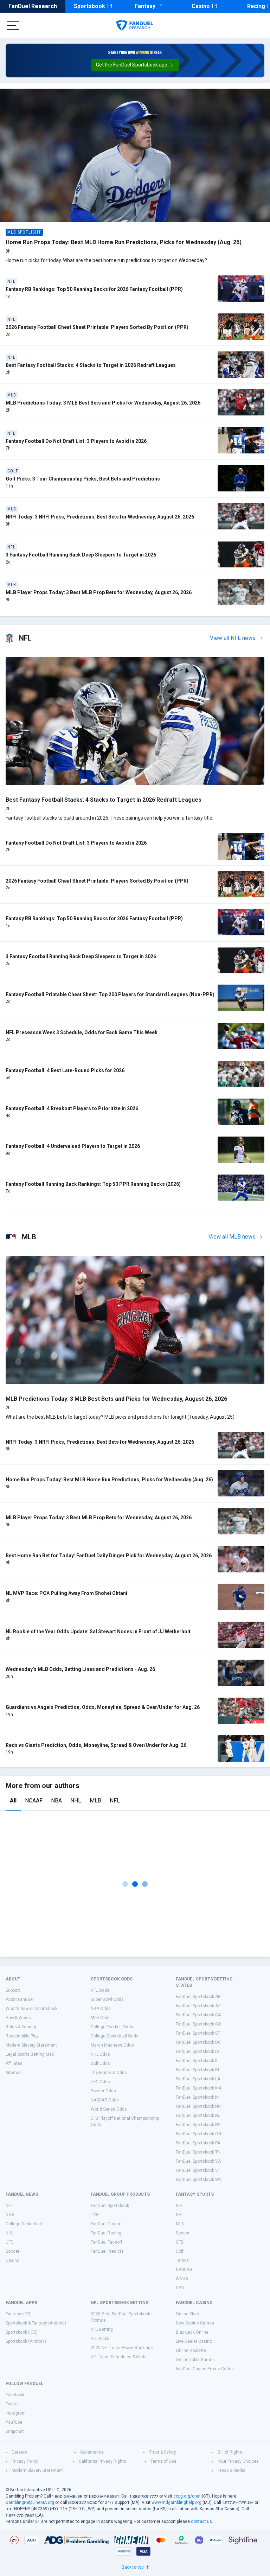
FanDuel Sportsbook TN (198, 2152)
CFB (180, 2242)
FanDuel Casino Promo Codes (205, 2369)
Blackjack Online (192, 2332)
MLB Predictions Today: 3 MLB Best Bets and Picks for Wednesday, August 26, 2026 (103, 403)
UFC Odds (100, 2082)
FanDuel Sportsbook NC (198, 2106)
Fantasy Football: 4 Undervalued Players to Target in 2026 (73, 1146)
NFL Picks (100, 2339)
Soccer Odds (103, 2091)
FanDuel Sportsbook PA (198, 2143)
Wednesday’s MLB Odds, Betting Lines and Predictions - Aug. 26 (80, 1669)
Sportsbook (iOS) (22, 2332)
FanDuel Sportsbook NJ (198, 2116)
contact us (201, 2521)
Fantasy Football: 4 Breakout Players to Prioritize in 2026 (72, 1108)
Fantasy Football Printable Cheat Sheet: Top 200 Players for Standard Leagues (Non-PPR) (110, 994)
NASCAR (184, 2270)
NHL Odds (100, 2054)
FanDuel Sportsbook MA (199, 2088)
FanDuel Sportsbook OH (198, 2134)
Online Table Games (195, 2360)
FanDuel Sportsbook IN (197, 2070)
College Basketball (24, 2224)
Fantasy (145, 6)
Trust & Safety (163, 2452)
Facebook (15, 2395)
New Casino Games (195, 2323)
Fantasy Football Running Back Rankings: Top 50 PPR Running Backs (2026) (93, 1184)
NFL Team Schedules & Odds (119, 2357)
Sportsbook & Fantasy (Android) (36, 2323)
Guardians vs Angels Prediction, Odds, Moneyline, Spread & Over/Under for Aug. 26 (103, 1707)
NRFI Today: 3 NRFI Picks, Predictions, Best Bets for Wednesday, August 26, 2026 (100, 517)
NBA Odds (101, 2009)
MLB (95, 1801)
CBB (180, 2288)
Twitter (12, 2404)
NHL (76, 1801)
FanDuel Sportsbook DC (198, 2042)
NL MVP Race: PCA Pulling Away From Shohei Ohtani (66, 1593)
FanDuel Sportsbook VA (198, 2161)
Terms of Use (163, 2461)
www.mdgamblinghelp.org (176, 2502)
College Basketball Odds (115, 2036)
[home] (135, 25)
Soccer (12, 2251)
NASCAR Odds (105, 2100)
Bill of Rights (230, 2452)
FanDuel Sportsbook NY (198, 2125)
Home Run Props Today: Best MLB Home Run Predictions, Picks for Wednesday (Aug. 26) (124, 242)
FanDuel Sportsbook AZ (198, 2006)
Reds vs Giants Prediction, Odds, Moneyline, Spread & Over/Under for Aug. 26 (96, 1745)
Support (13, 1990)
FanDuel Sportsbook (110, 2206)
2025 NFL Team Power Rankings (122, 2348)
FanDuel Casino (106, 2224)
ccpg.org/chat (187, 2496)
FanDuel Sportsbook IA (197, 2052)
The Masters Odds (109, 2073)
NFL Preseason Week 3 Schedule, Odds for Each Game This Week (82, 1032)
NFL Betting (102, 2329)
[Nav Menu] (13, 25)
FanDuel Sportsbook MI (198, 2097)
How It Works (18, 2018)
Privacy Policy (25, 2461)
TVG (95, 2215)
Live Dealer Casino (194, 2341)
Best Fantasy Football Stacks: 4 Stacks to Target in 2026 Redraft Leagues (91, 365)
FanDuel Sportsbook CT (198, 2033)
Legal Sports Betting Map (30, 2054)
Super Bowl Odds (107, 1999)
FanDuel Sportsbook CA (198, 2015)
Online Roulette (191, 2351)
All (13, 1801)
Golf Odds (100, 2063)
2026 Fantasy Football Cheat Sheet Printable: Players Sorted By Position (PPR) (97, 327)
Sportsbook (89, 6)
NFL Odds (100, 1990)
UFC (9, 2242)
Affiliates (14, 2063)
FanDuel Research (33, 6)
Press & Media (232, 2470)
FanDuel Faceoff (107, 2242)
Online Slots (188, 2314)
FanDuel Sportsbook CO (198, 2024)
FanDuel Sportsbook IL (197, 2061)
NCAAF (34, 1801)
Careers (19, 2452)
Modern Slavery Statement (31, 2045)
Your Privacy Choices (238, 2461)
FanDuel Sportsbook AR (198, 1997)
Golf (180, 2251)
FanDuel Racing (106, 2233)
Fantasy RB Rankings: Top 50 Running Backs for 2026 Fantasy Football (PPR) (94, 289)
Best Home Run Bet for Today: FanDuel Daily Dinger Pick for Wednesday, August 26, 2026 (109, 1556)
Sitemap (14, 2073)
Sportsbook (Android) (26, 2341)
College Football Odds (112, 2027)
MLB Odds (101, 2018)
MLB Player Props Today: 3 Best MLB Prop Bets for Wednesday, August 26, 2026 (99, 592)
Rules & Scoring (21, 2027)
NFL (115, 1801)
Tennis (182, 2260)
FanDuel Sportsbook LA (198, 2079)
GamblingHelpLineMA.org (30, 2502)
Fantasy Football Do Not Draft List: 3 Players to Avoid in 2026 (76, 441)
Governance (92, 2452)
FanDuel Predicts (107, 2251)
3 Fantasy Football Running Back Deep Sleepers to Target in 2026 (81, 555)
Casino (201, 6)
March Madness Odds (112, 2045)
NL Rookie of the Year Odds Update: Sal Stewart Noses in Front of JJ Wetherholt (98, 1632)
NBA (56, 1801)
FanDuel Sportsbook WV (199, 2180)
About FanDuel (20, 1999)
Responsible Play (22, 2036)
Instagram (16, 2413)
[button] (135, 65)
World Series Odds (109, 2109)
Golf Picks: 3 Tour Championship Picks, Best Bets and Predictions (83, 479)
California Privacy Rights (102, 2461)
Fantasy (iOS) (19, 2314)
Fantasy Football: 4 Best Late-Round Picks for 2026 (65, 1070)
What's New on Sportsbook (31, 2009)
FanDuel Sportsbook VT (198, 2170)
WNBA (182, 2279)
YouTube (14, 2422)
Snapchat (15, 2431)
